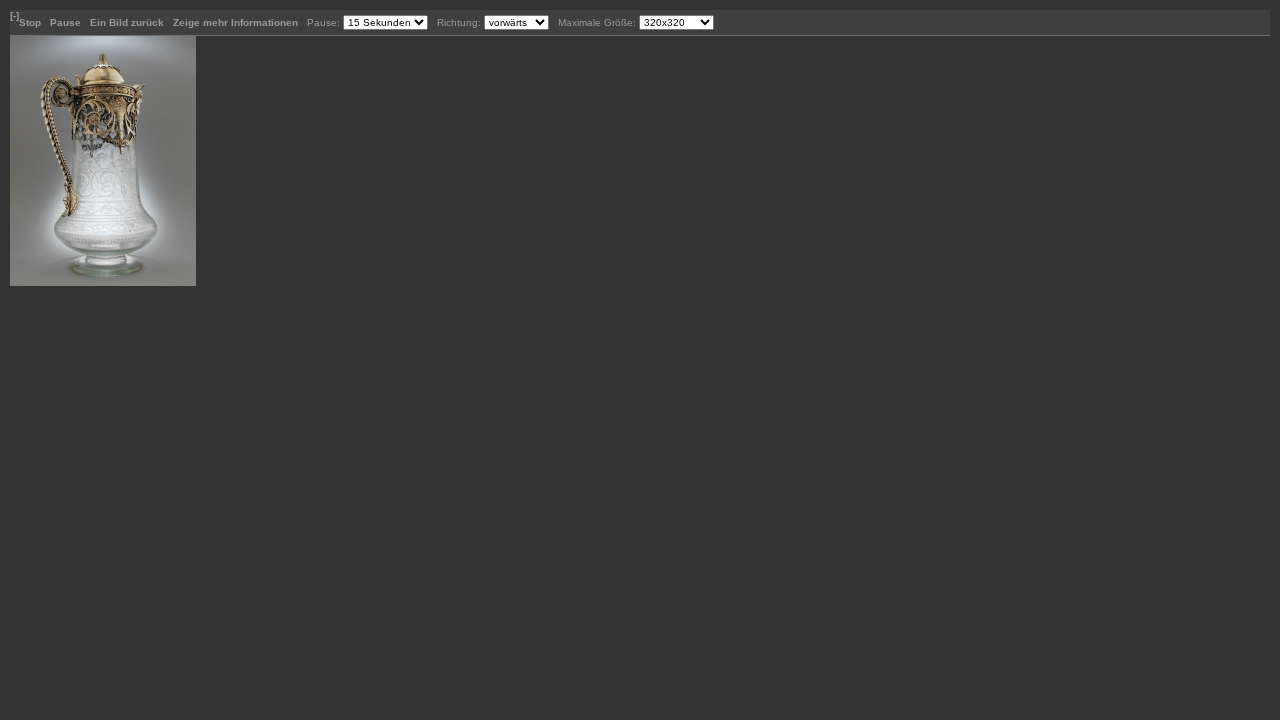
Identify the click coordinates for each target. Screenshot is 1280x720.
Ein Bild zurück (128, 22)
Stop (31, 22)
